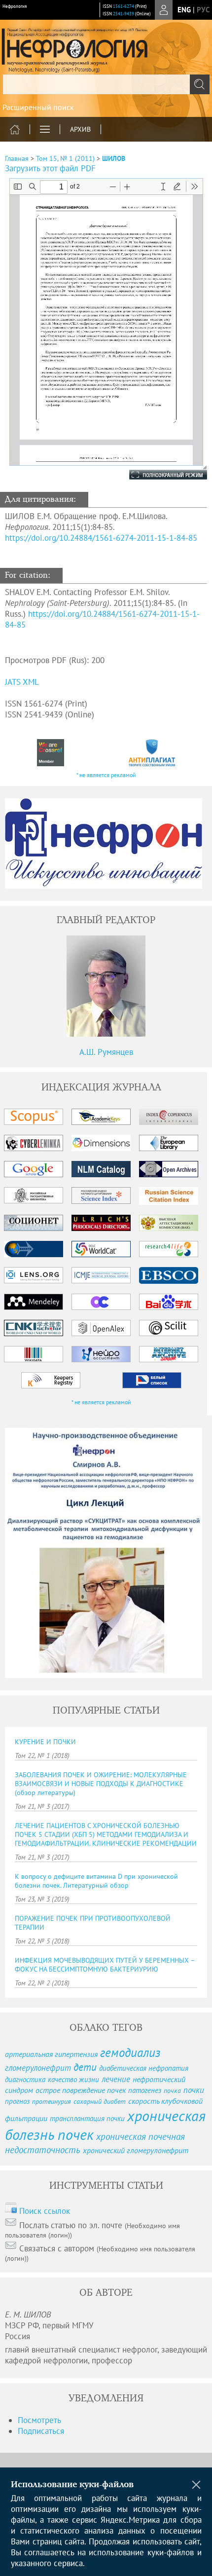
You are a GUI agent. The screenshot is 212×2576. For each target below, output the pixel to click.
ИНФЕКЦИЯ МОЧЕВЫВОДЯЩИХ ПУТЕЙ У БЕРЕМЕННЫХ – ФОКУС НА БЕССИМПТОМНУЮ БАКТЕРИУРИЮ (105, 1965)
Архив (80, 129)
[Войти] (164, 10)
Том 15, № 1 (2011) (65, 158)
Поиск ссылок (45, 2211)
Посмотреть (39, 2420)
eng (184, 10)
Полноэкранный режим (158, 475)
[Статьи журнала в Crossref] (51, 753)
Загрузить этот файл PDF (50, 168)
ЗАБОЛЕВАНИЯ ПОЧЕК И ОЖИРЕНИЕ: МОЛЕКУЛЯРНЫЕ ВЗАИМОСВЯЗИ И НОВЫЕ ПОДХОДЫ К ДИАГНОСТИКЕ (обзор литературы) (101, 1784)
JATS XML (22, 682)
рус (203, 10)
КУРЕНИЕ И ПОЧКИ (45, 1742)
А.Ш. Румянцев (106, 1052)
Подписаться (41, 2431)
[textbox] (106, 84)
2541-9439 (124, 14)
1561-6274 (124, 6)
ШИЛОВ (114, 158)
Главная (17, 158)
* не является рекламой (106, 775)
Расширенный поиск (38, 107)
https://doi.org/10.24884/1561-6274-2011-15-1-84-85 (101, 538)
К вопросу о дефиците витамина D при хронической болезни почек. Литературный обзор (96, 1881)
